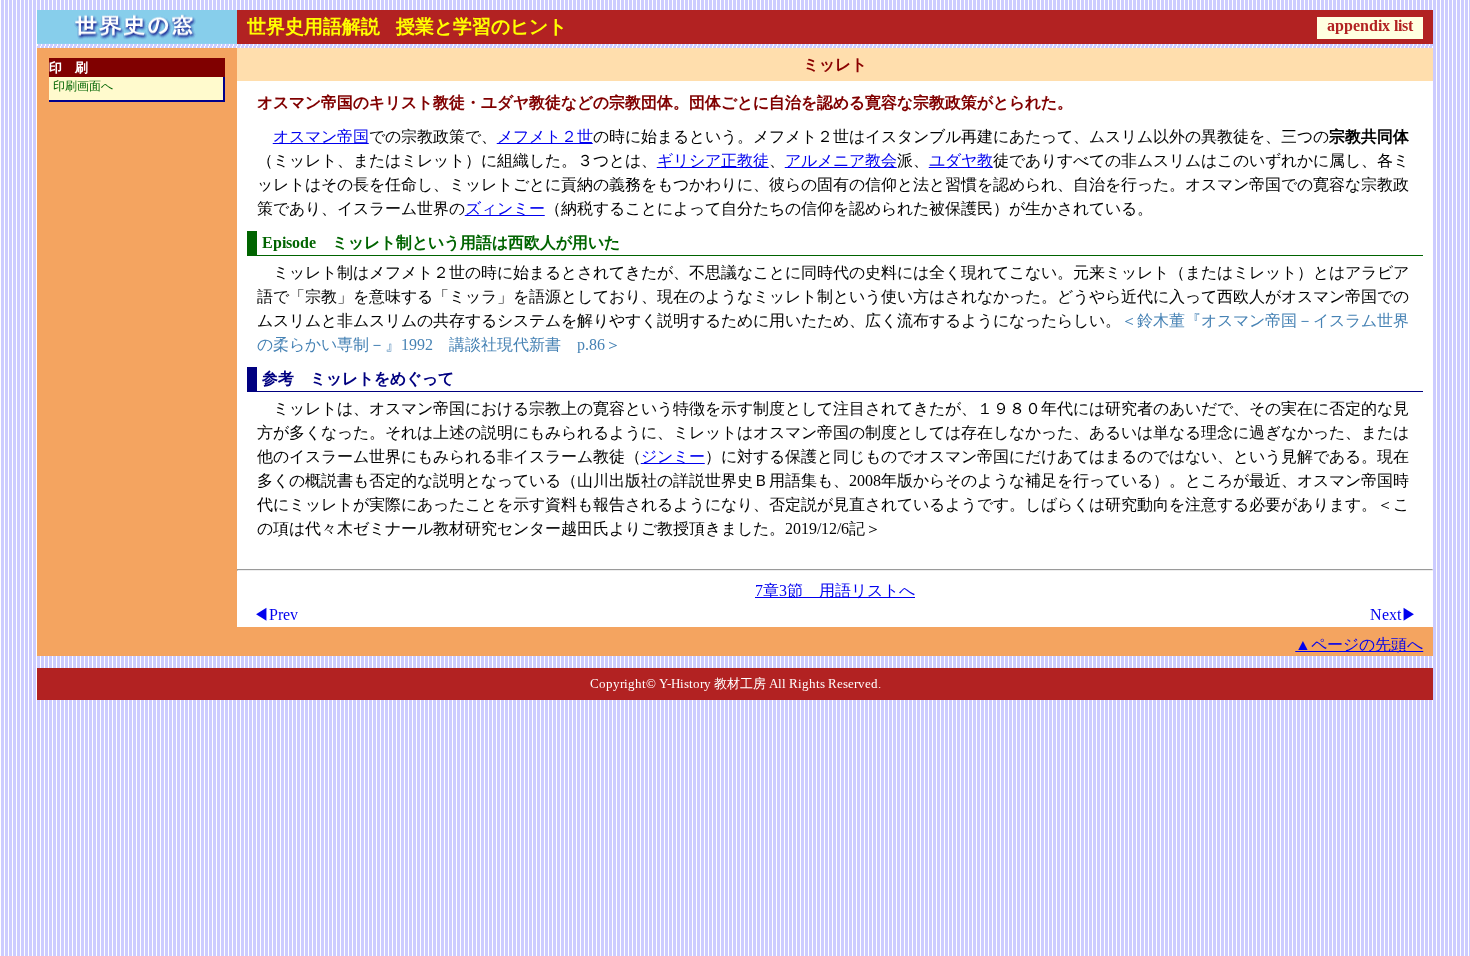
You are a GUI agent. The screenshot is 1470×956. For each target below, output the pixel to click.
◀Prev (275, 614)
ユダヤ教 (961, 160)
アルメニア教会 (841, 160)
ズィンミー (505, 208)
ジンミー (673, 456)
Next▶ (1393, 614)
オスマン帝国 (321, 136)
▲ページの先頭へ (1359, 644)
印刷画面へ (83, 86)
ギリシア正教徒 (713, 160)
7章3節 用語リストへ (835, 590)
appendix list (1370, 25)
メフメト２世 (545, 136)
